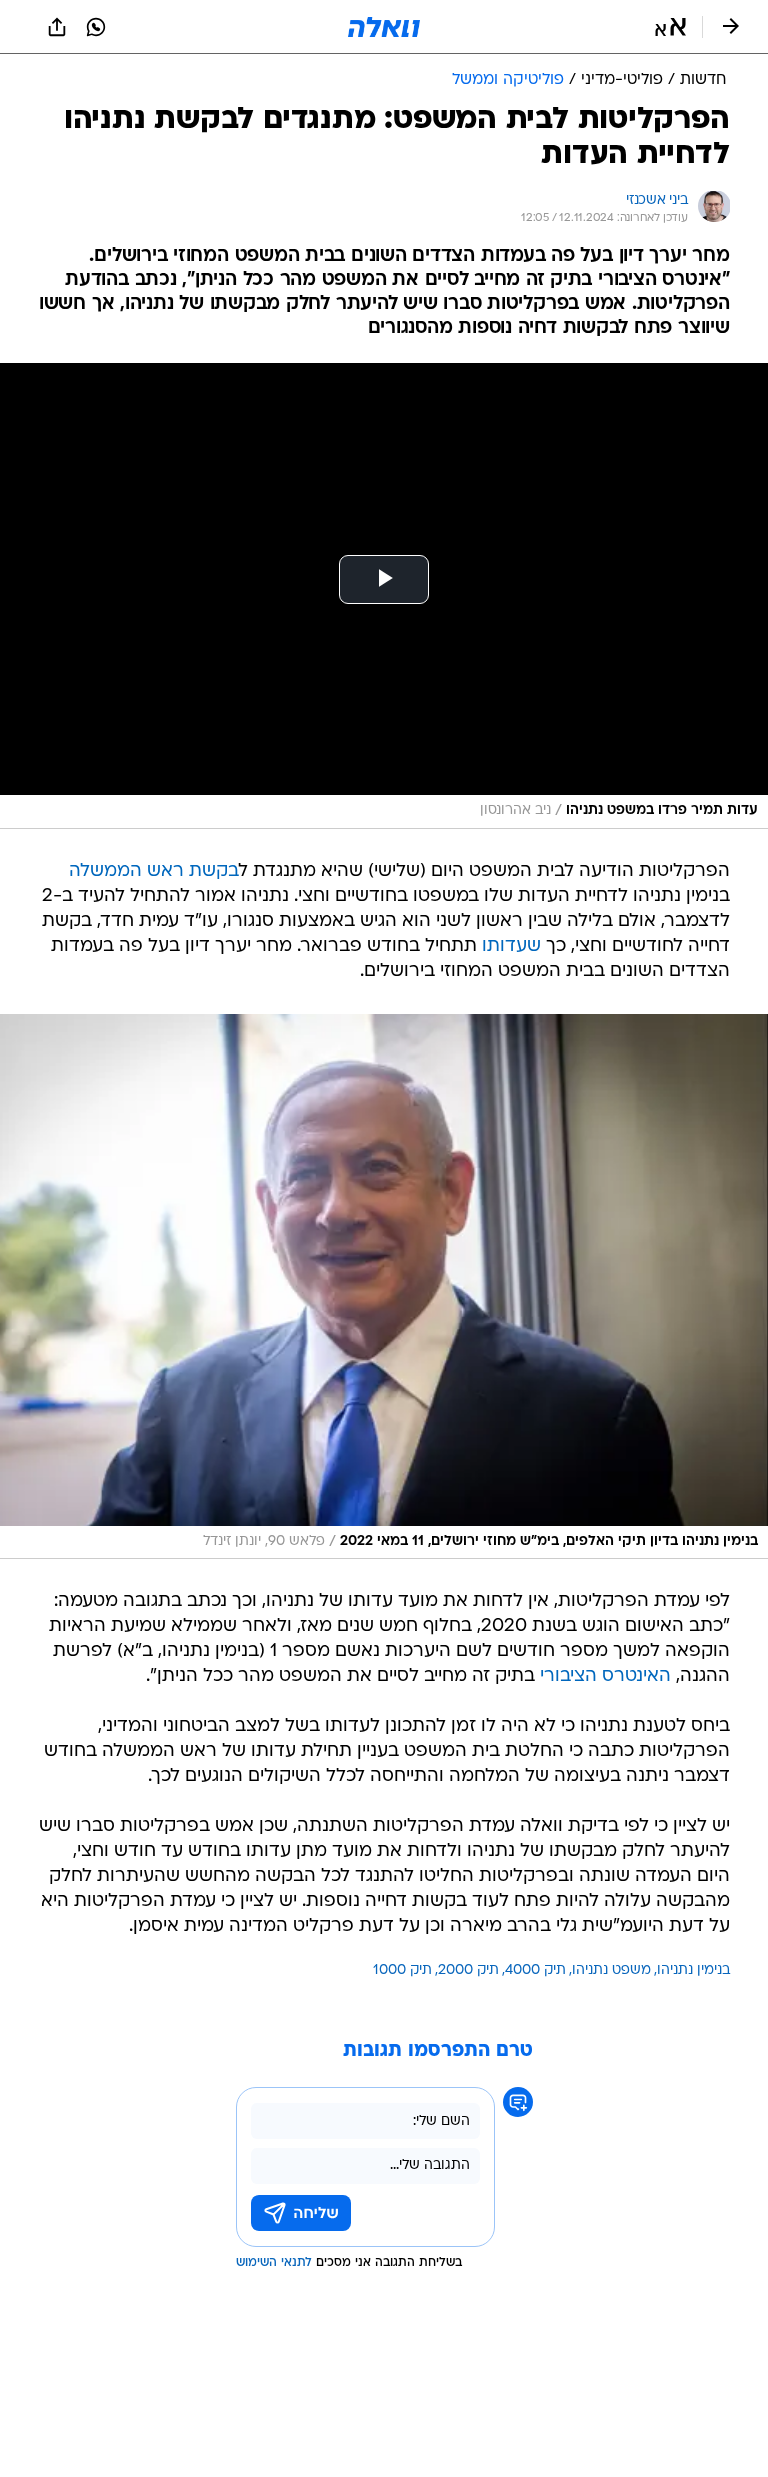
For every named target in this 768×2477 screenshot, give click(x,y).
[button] (670, 27)
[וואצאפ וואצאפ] (96, 27)
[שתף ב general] (57, 27)
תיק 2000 (468, 1970)
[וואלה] (384, 27)
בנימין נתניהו (693, 1970)
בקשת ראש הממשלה (154, 871)
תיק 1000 (402, 1970)
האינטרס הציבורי (605, 1676)
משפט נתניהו (611, 1970)
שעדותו (511, 946)
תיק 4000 (535, 1970)
